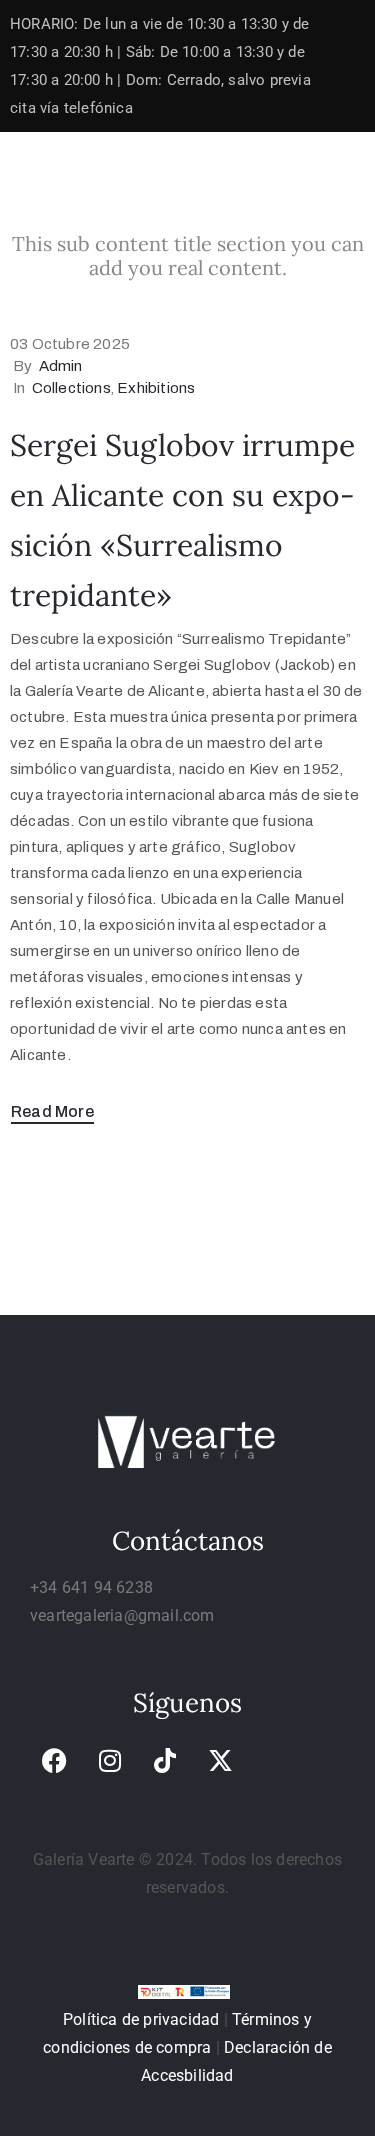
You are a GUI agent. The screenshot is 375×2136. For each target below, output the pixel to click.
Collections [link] (71, 388)
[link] (55, 1761)
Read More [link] (52, 1111)
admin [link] (61, 366)
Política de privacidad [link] (141, 2019)
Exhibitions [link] (156, 388)
